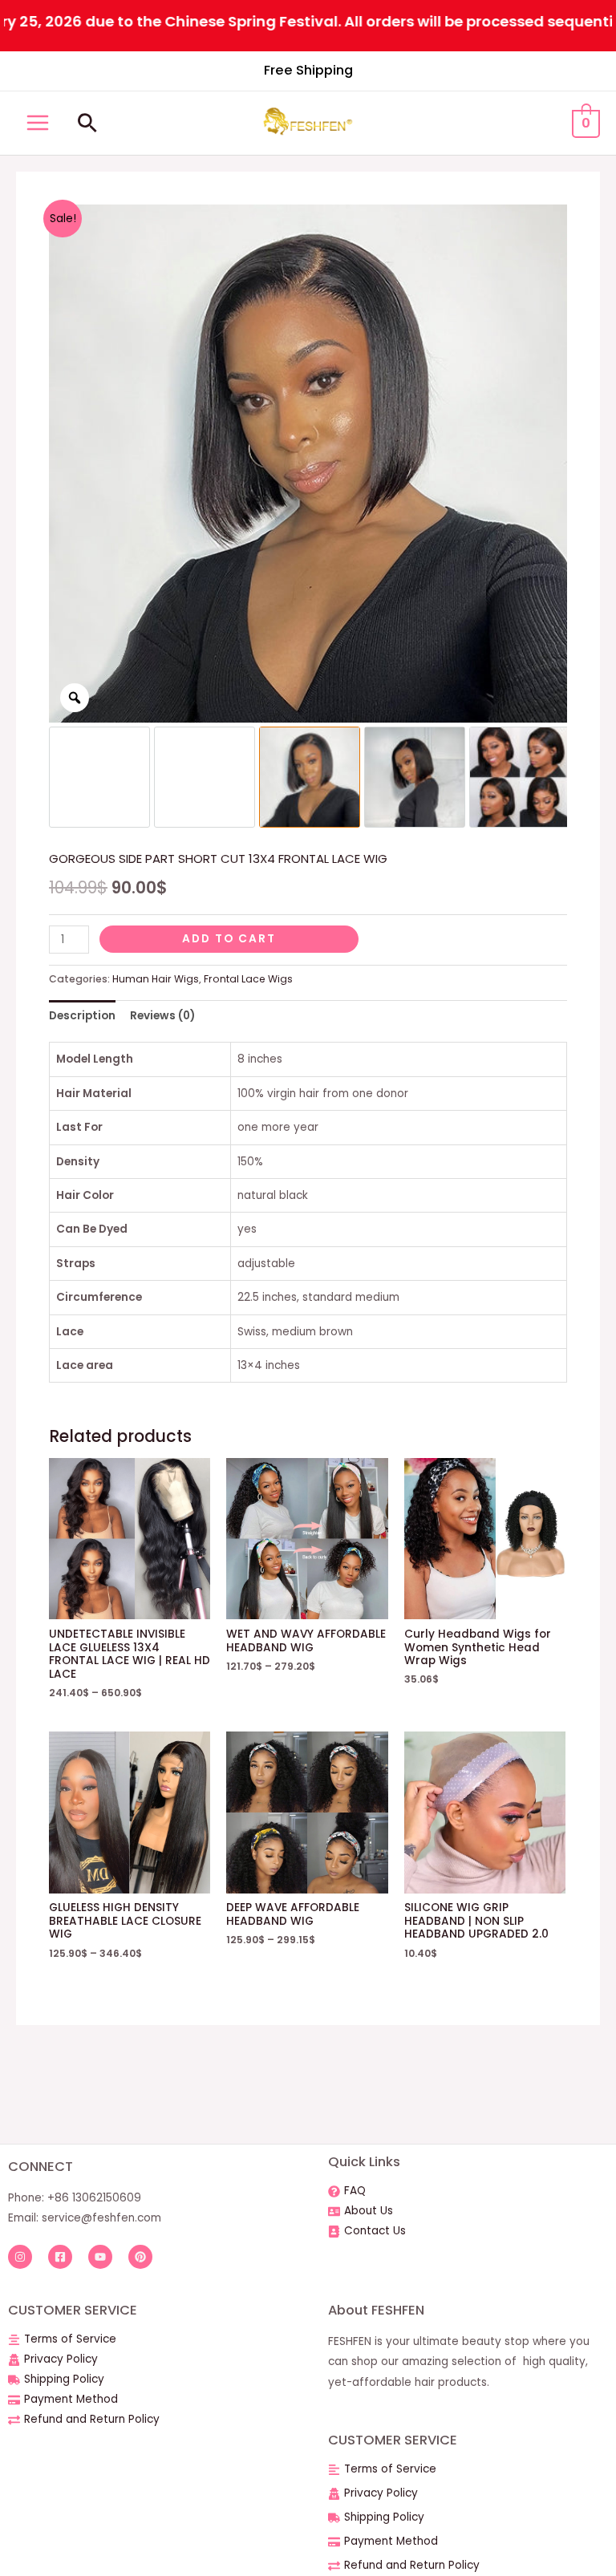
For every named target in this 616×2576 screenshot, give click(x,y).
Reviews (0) (162, 1016)
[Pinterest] (140, 2257)
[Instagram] (20, 2257)
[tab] (82, 1016)
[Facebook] (60, 2257)
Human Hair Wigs (156, 979)
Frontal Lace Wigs (248, 979)
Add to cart (229, 939)
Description (82, 1016)
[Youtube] (100, 2257)
